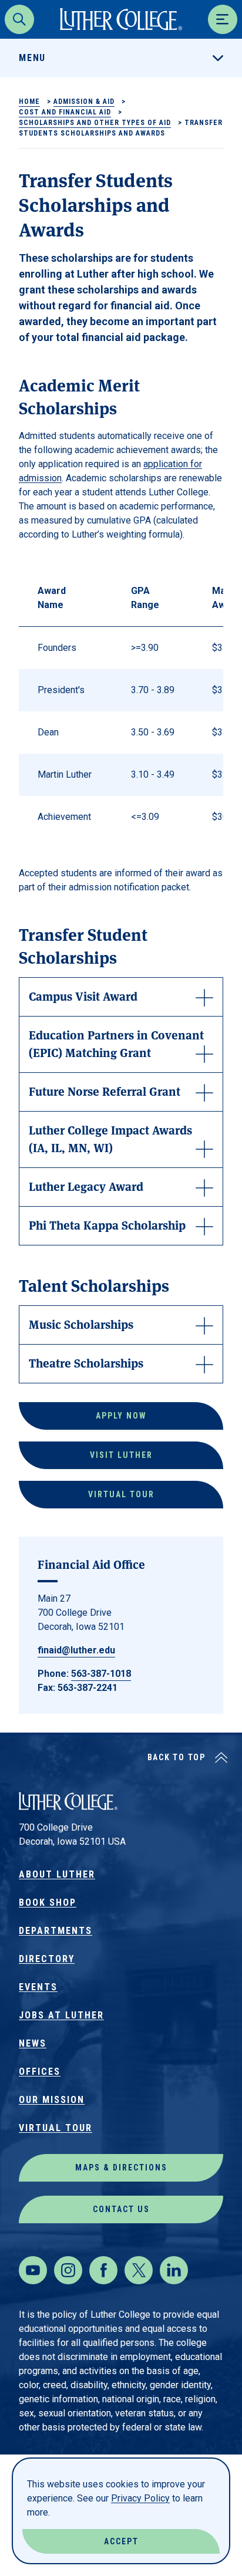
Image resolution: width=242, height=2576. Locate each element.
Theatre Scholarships (86, 1363)
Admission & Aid (84, 102)
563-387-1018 (101, 1674)
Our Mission (52, 2100)
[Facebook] (103, 2270)
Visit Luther (121, 1455)
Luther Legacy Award (86, 1186)
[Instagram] (68, 2270)
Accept (121, 2541)
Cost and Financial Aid (65, 112)
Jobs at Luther (61, 2015)
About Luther (57, 1874)
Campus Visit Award (83, 996)
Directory (47, 1959)
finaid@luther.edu (76, 1650)
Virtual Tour (121, 1494)
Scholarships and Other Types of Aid (95, 123)
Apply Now (121, 1416)
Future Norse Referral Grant (105, 1091)
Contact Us (121, 2209)
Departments (56, 1931)
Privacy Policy (140, 2498)
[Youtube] (33, 2270)
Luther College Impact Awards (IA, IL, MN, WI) (110, 1138)
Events (38, 1987)
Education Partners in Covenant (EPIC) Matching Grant (116, 1043)
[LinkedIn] (174, 2270)
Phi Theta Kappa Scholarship (107, 1225)
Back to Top (177, 1757)
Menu (32, 58)
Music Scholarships (81, 1324)
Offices (40, 2072)
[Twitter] (139, 2270)
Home (29, 102)
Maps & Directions (121, 2168)
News (33, 2043)
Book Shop (48, 1903)
